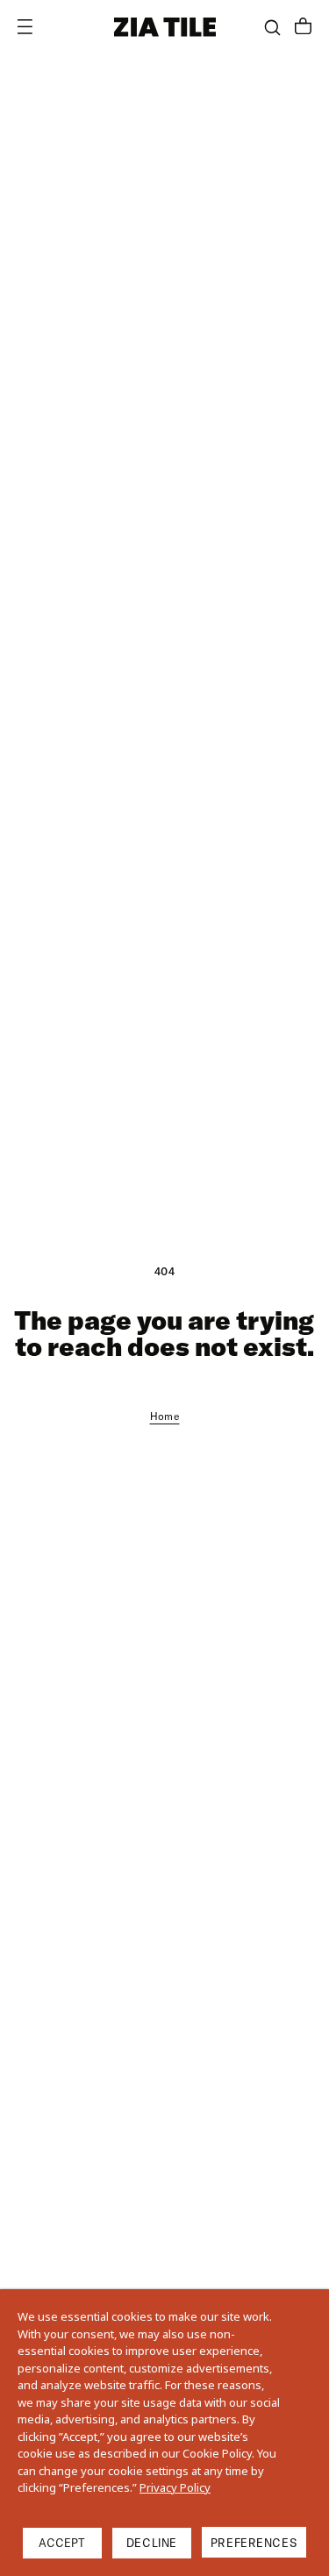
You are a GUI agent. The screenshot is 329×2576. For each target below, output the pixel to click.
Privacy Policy (175, 2487)
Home (165, 1416)
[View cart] (303, 28)
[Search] (272, 28)
